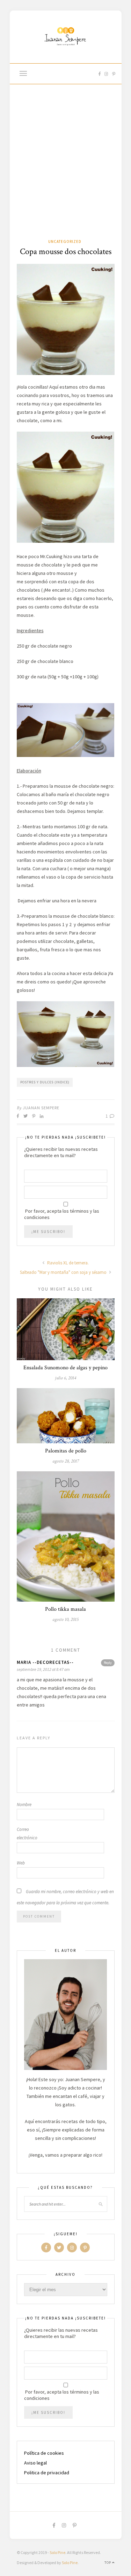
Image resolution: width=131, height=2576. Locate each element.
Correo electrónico (27, 1834)
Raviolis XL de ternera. (67, 1263)
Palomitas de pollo (66, 1451)
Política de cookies (44, 2453)
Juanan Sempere (41, 1108)
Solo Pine (57, 2552)
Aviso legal (35, 2463)
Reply (108, 1663)
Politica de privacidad (47, 2473)
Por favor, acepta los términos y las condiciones (62, 1214)
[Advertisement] (65, 169)
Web (21, 1863)
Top (108, 2563)
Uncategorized (65, 241)
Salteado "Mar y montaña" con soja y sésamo (64, 1272)
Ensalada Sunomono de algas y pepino (65, 1368)
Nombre (24, 1805)
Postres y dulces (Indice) (45, 1082)
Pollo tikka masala (65, 1609)
